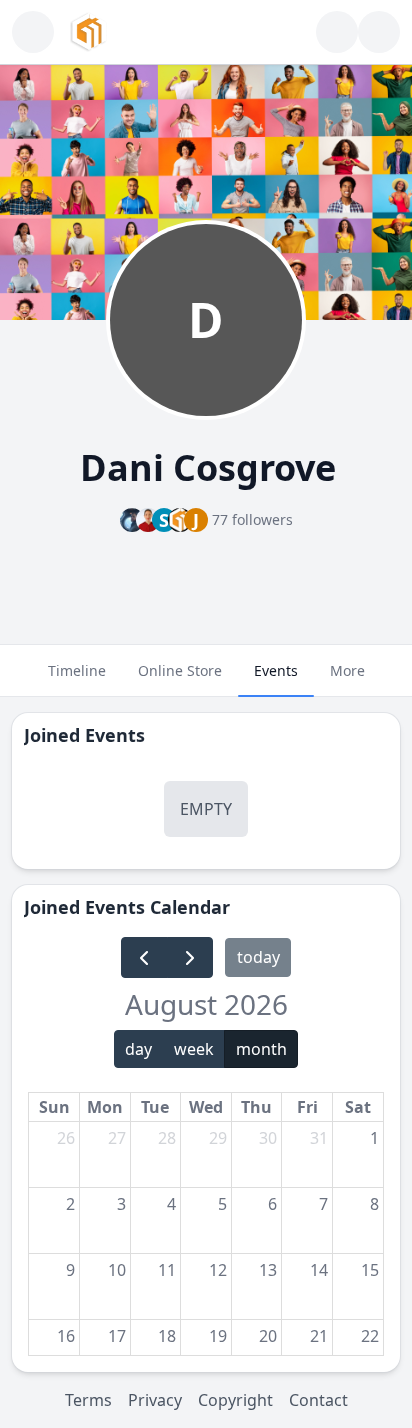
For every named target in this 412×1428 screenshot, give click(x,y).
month (261, 1049)
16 (66, 1336)
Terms (88, 1400)
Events (276, 670)
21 (319, 1336)
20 (268, 1336)
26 (66, 1138)
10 (117, 1270)
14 (319, 1270)
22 (370, 1336)
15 (370, 1270)
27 (117, 1138)
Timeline (77, 670)
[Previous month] (144, 957)
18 (167, 1336)
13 (268, 1270)
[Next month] (190, 957)
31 (319, 1138)
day (138, 1049)
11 (167, 1270)
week (194, 1049)
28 (167, 1138)
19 (218, 1336)
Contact (318, 1400)
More (347, 670)
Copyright (235, 1400)
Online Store (180, 670)
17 (117, 1336)
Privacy (155, 1400)
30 (268, 1138)
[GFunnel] (88, 32)
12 (218, 1270)
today (258, 957)
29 (218, 1138)
